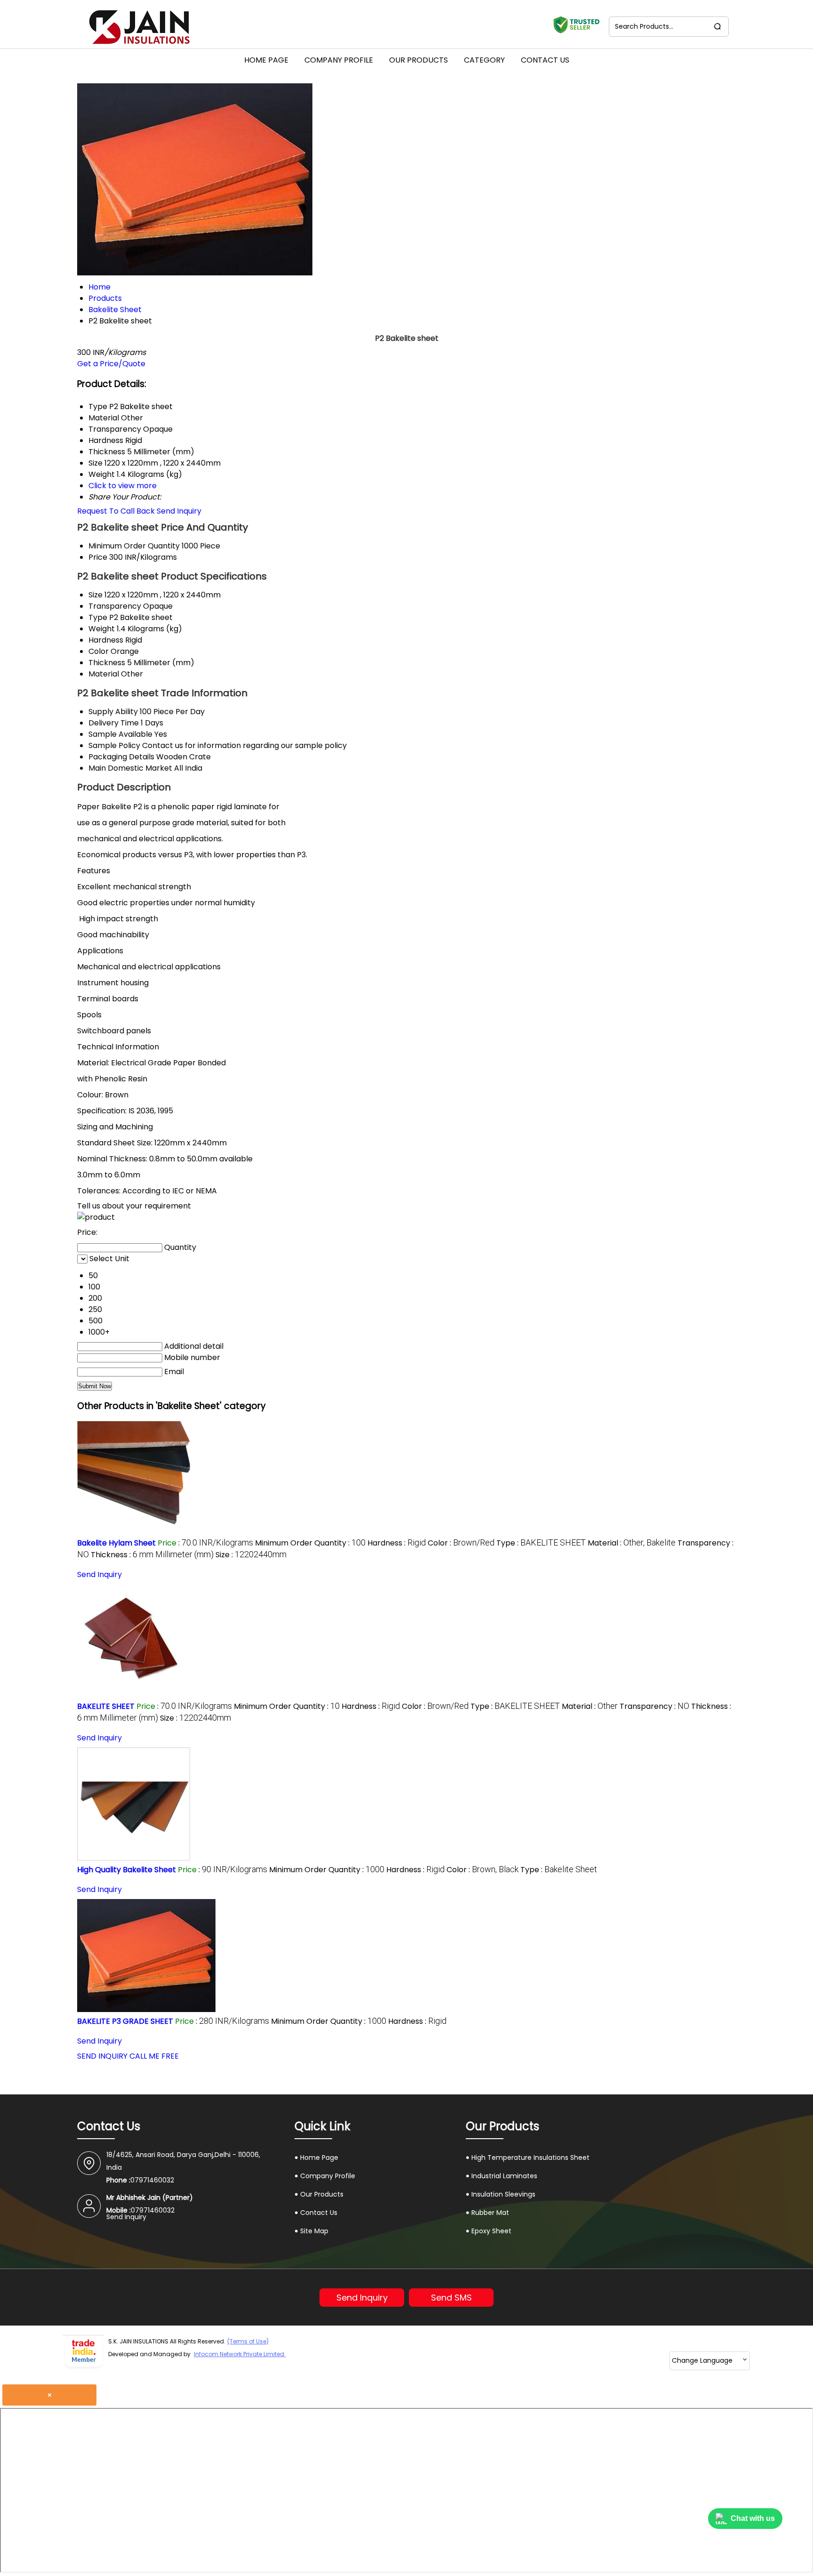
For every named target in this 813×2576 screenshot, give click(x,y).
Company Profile (339, 60)
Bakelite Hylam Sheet (116, 1543)
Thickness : (152, 1555)
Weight (102, 629)
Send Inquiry (179, 511)
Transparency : (654, 1706)
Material (104, 674)
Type (98, 617)
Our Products (418, 60)
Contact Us (545, 60)
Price (98, 557)
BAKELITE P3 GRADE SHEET (125, 2021)
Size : (251, 1555)
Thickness (107, 663)
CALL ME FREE (154, 2056)
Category (484, 60)
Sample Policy (114, 745)
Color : (461, 1543)
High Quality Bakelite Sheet (127, 1870)
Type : (541, 1543)
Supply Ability (113, 712)
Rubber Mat (490, 2213)
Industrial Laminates (504, 2176)
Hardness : (397, 1543)
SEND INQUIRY (102, 2056)
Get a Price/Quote (111, 364)
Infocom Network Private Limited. (240, 2354)
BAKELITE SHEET (106, 1706)
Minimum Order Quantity (134, 546)
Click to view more (123, 486)
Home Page (266, 60)
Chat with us (753, 2518)
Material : (632, 1543)
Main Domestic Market (130, 768)
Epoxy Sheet (491, 2231)
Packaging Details (121, 757)
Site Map (314, 2231)
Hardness (106, 640)
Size (96, 595)
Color (99, 651)
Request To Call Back (116, 511)
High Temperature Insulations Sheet (530, 2157)
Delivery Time (114, 723)
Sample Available (120, 734)
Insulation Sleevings (503, 2194)
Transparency (115, 606)
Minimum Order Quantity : (310, 1543)
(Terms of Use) (248, 2341)
